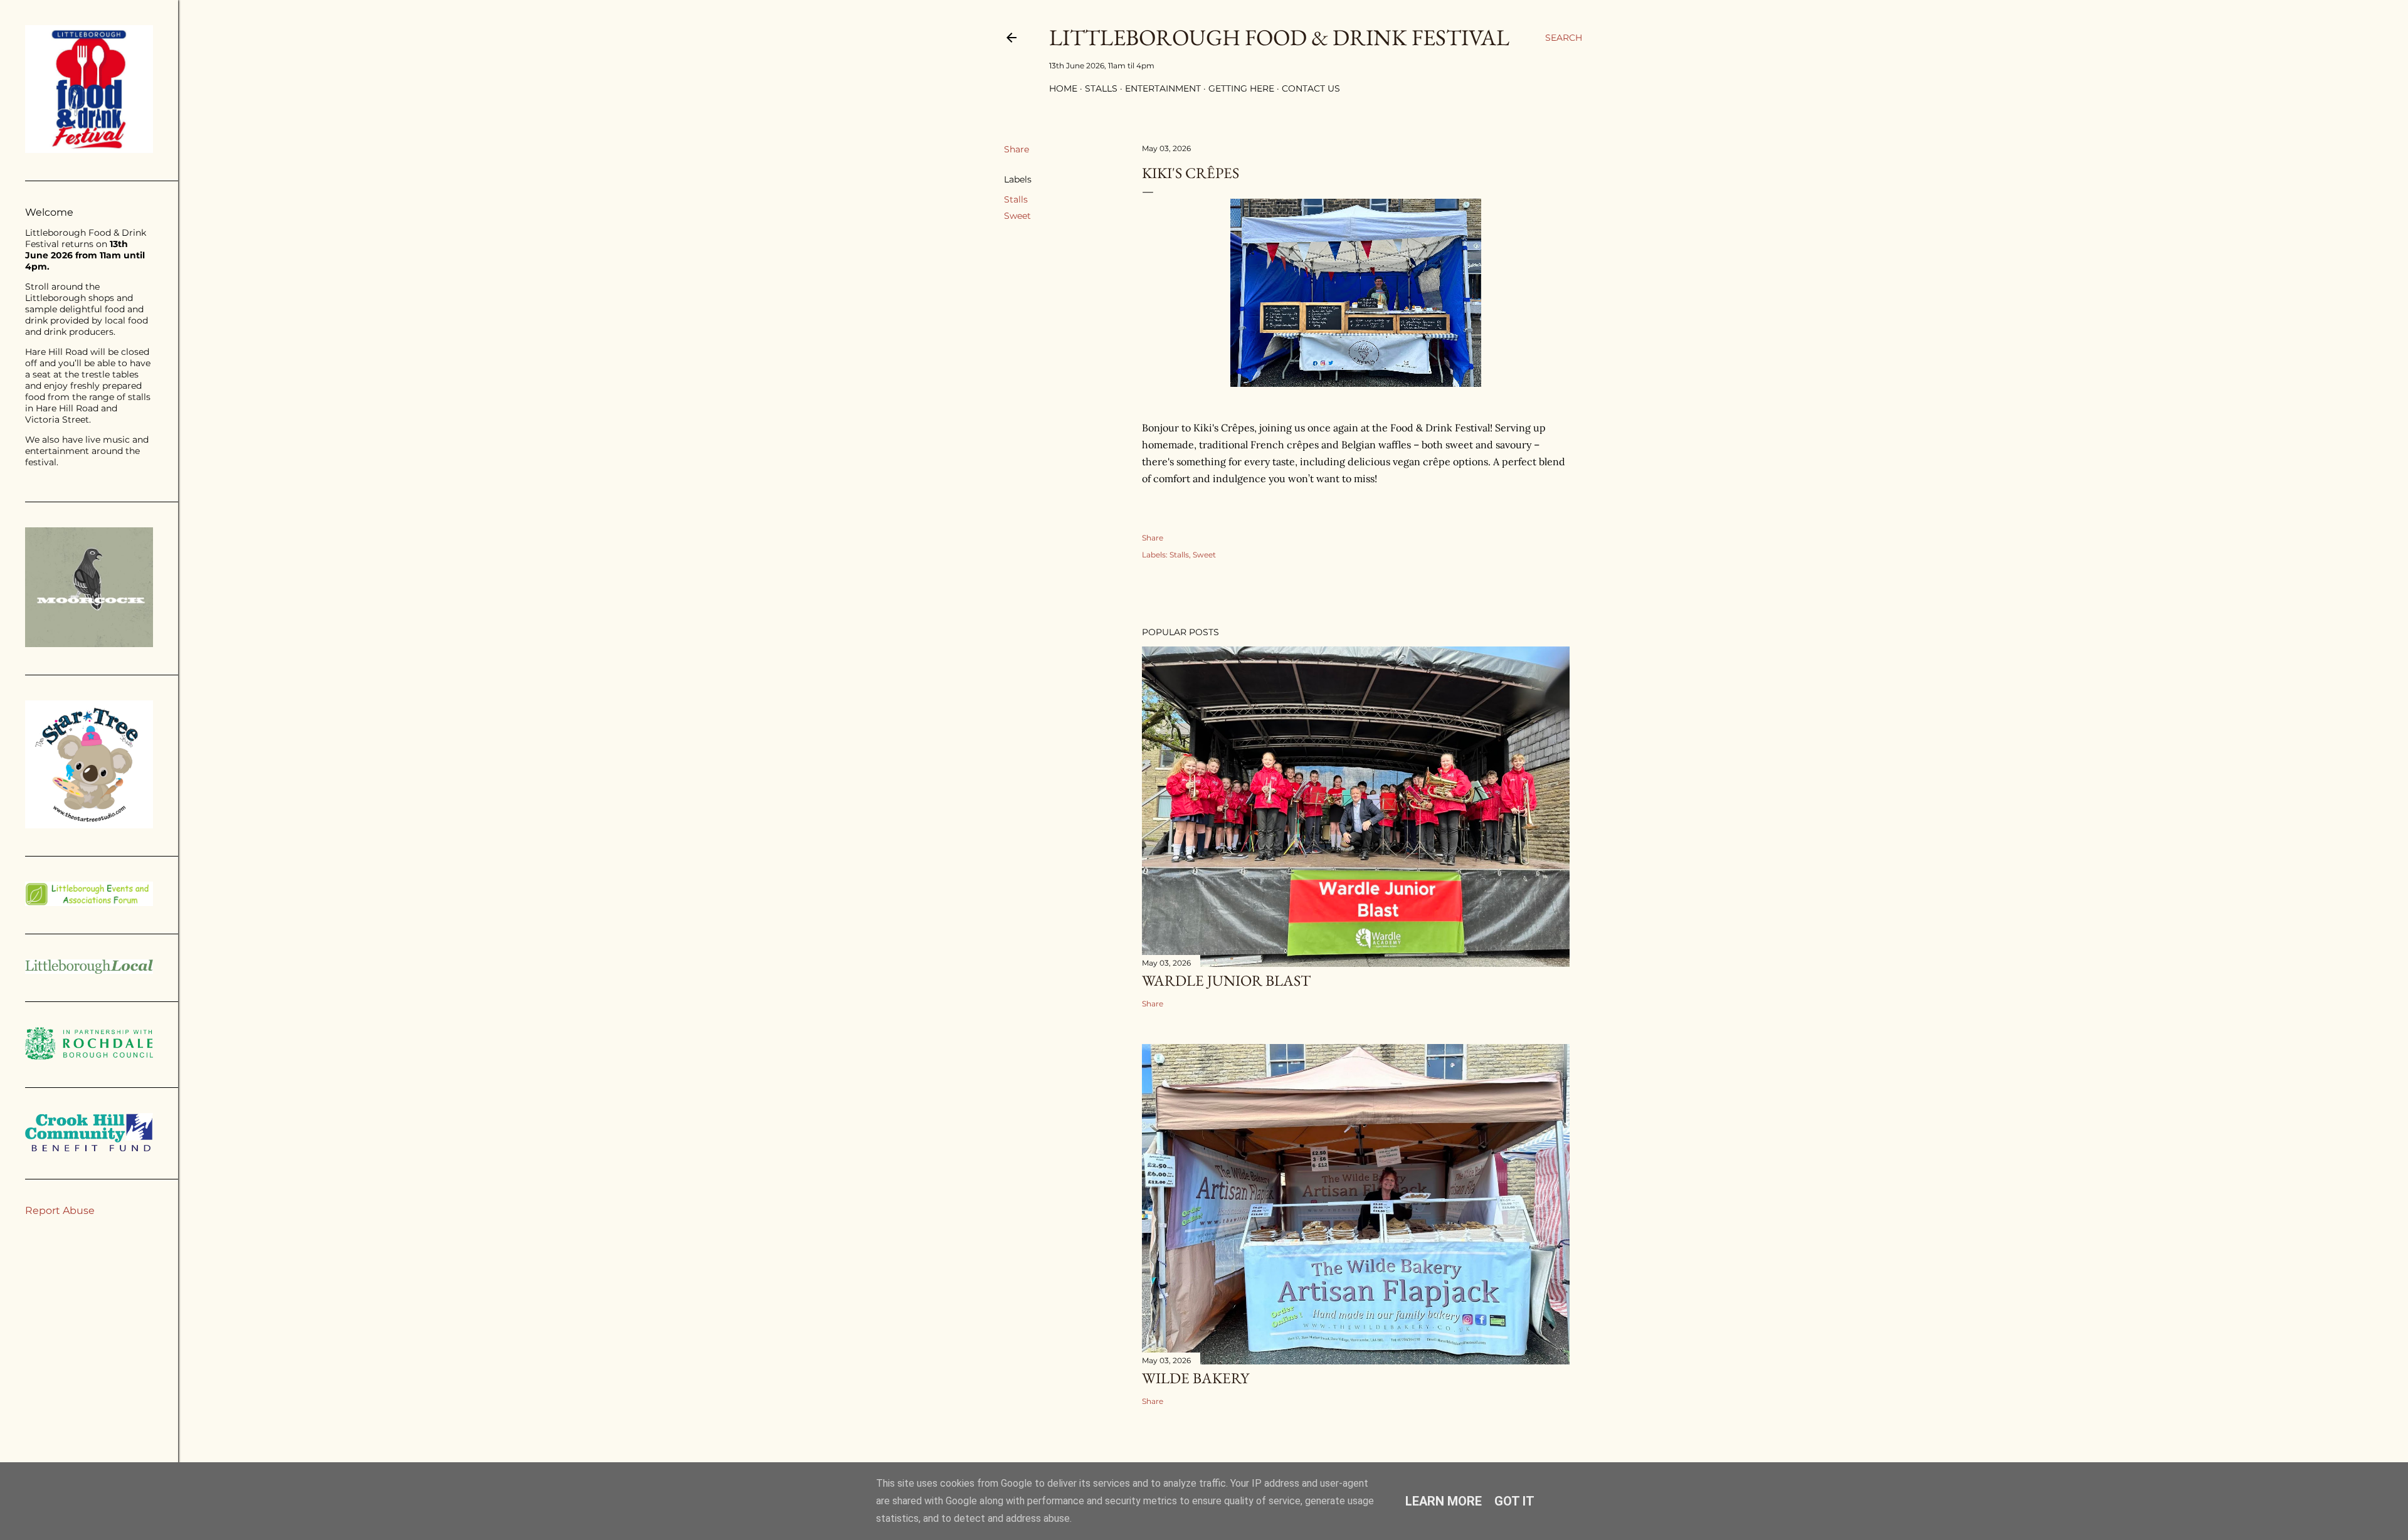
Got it (1514, 1501)
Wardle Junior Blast (1226, 980)
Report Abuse (60, 1210)
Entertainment (1163, 88)
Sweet (1017, 216)
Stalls (1101, 88)
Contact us (1311, 88)
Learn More (1444, 1501)
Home (1063, 88)
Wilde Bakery (1196, 1378)
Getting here (1241, 88)
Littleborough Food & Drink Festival (1279, 37)
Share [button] (1017, 149)
